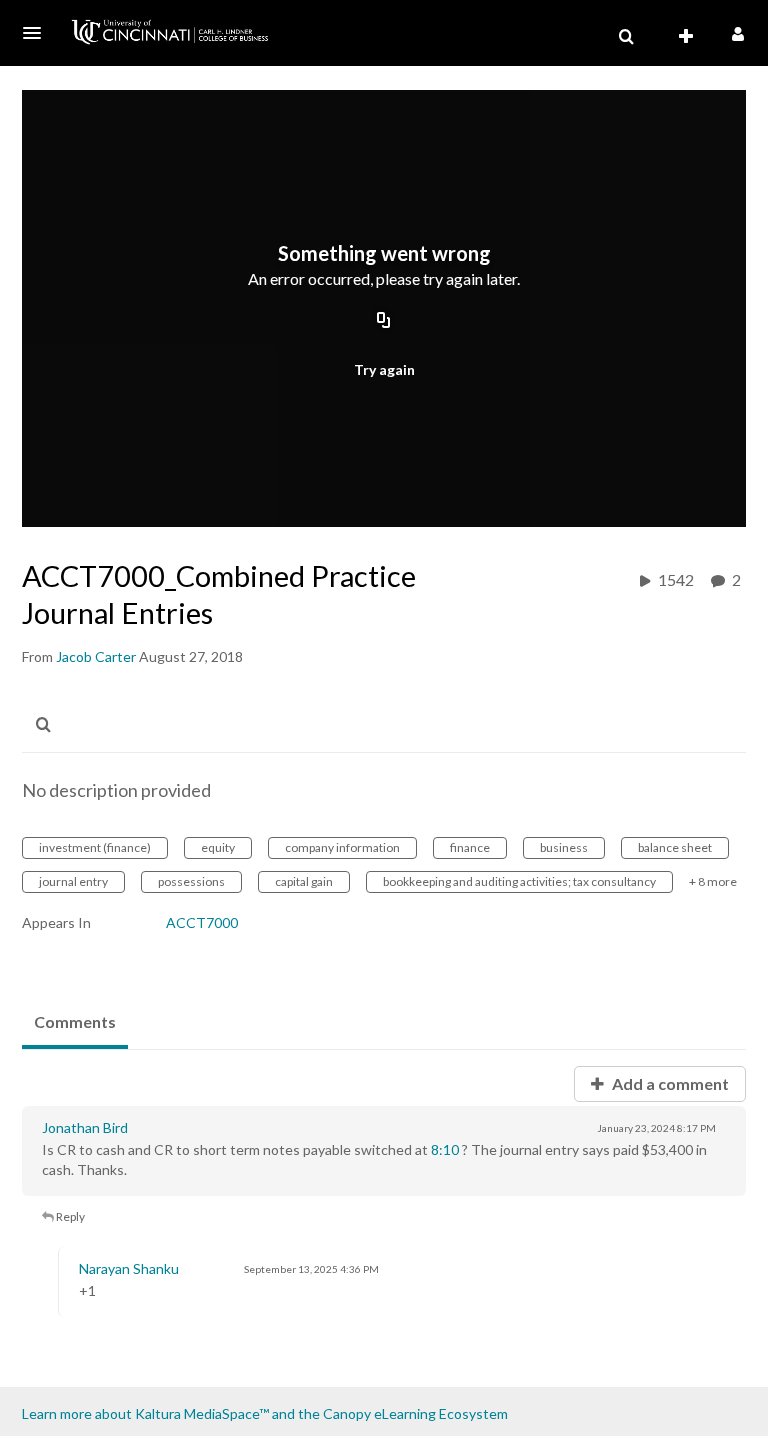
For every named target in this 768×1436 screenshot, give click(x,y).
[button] (38, 33)
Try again (384, 369)
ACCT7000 (202, 922)
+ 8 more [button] (713, 881)
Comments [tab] (75, 1021)
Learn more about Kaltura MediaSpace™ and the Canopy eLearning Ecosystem (265, 1413)
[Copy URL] (384, 322)
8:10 (445, 1149)
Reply (69, 1216)
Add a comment (669, 1083)
